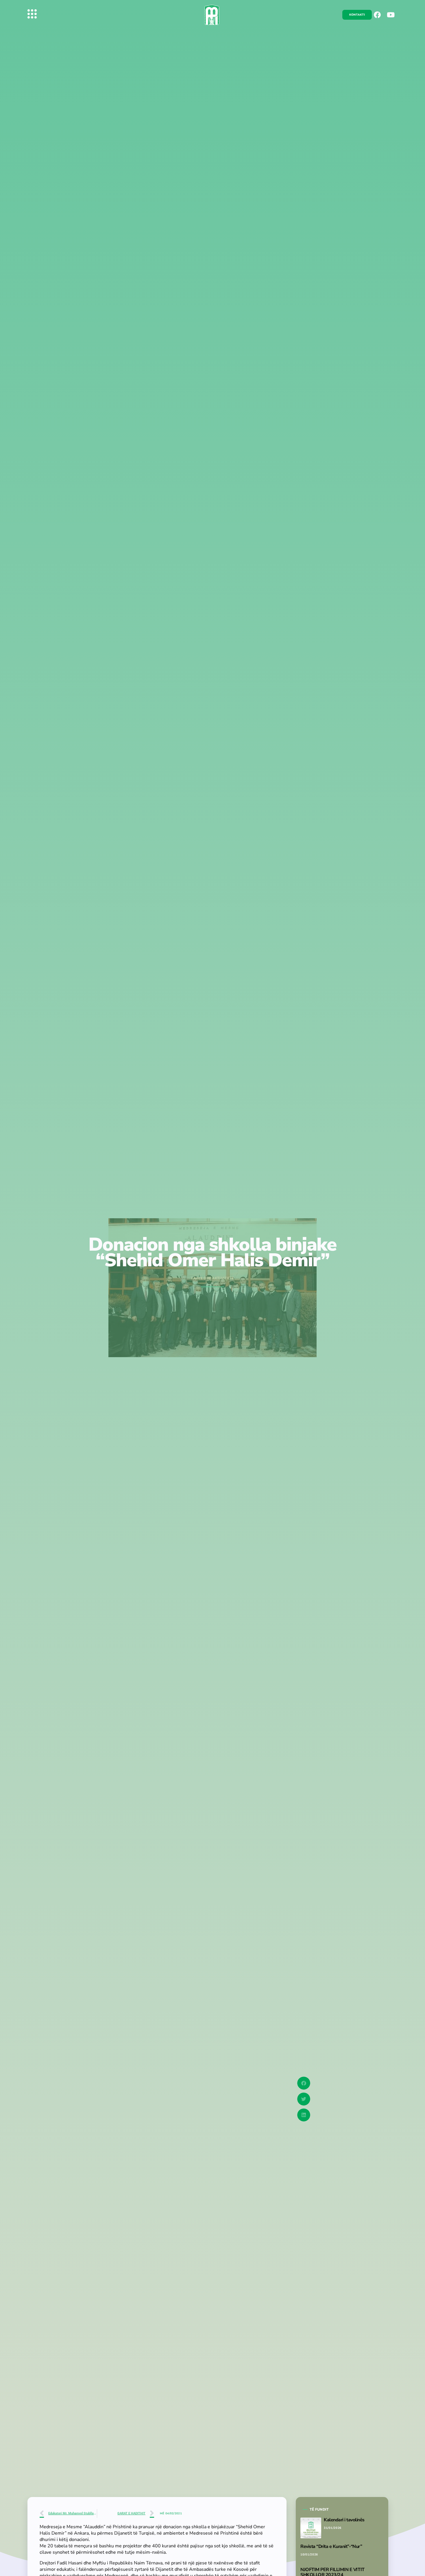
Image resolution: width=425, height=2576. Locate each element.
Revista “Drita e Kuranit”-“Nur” (331, 2546)
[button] (304, 2083)
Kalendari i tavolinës (344, 2520)
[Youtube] (391, 15)
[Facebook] (377, 15)
